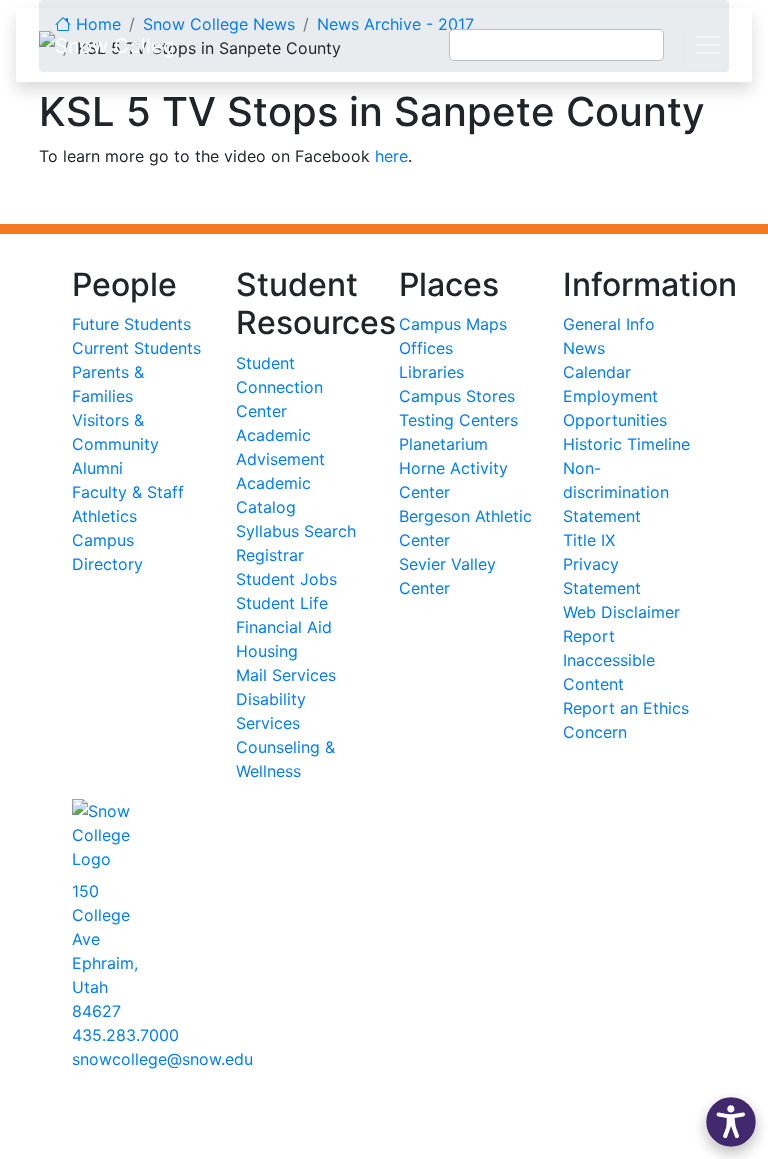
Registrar (270, 555)
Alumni (97, 468)
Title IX (589, 540)
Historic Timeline (626, 444)
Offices (426, 348)
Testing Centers (458, 420)
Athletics (104, 516)
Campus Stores (457, 396)
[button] (731, 1122)
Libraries (431, 372)
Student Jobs (286, 579)
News (584, 348)
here (391, 156)
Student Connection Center (279, 387)
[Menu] (708, 45)
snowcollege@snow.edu (162, 1059)
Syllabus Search (296, 531)
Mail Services (286, 675)
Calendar (597, 372)
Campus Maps (453, 324)
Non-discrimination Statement (616, 492)
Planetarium (443, 444)
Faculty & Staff (128, 492)
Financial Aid (284, 627)
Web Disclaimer (621, 612)
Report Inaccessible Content (609, 660)
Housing (267, 651)
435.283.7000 (125, 1035)
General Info (609, 324)
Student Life (282, 603)
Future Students (131, 324)
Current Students (136, 348)
